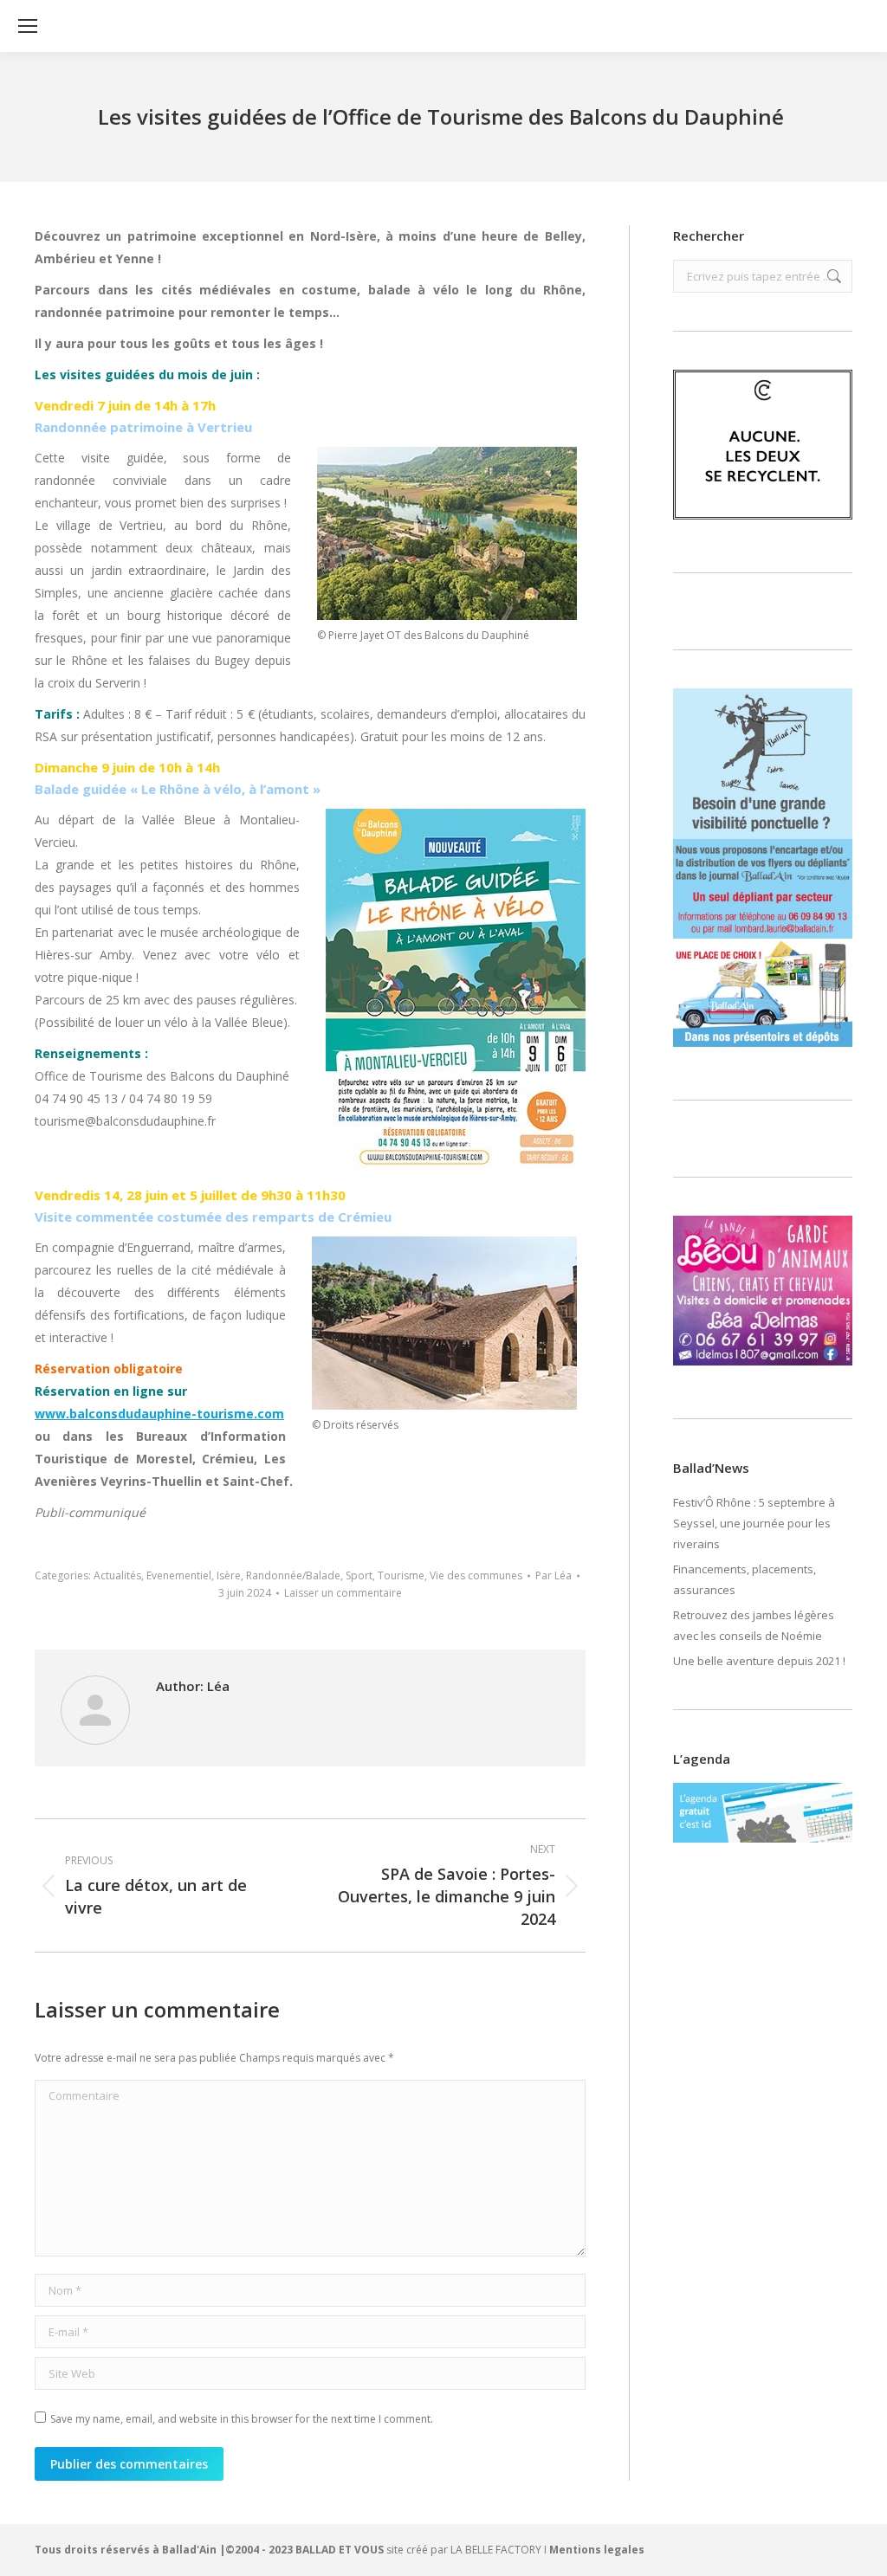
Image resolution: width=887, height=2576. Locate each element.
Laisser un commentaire (343, 1593)
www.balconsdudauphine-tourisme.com (159, 1414)
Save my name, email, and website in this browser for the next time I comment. (242, 2419)
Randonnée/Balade (293, 1575)
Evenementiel (179, 1575)
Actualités (117, 1575)
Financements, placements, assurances (745, 1579)
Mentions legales (597, 2550)
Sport (359, 1575)
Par (554, 1575)
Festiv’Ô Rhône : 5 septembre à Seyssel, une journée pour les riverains (754, 1523)
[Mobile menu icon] (28, 26)
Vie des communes (476, 1575)
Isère (229, 1575)
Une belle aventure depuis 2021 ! (759, 1661)
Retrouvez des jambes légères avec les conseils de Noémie (754, 1625)
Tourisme (401, 1575)
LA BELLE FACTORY (496, 2550)
